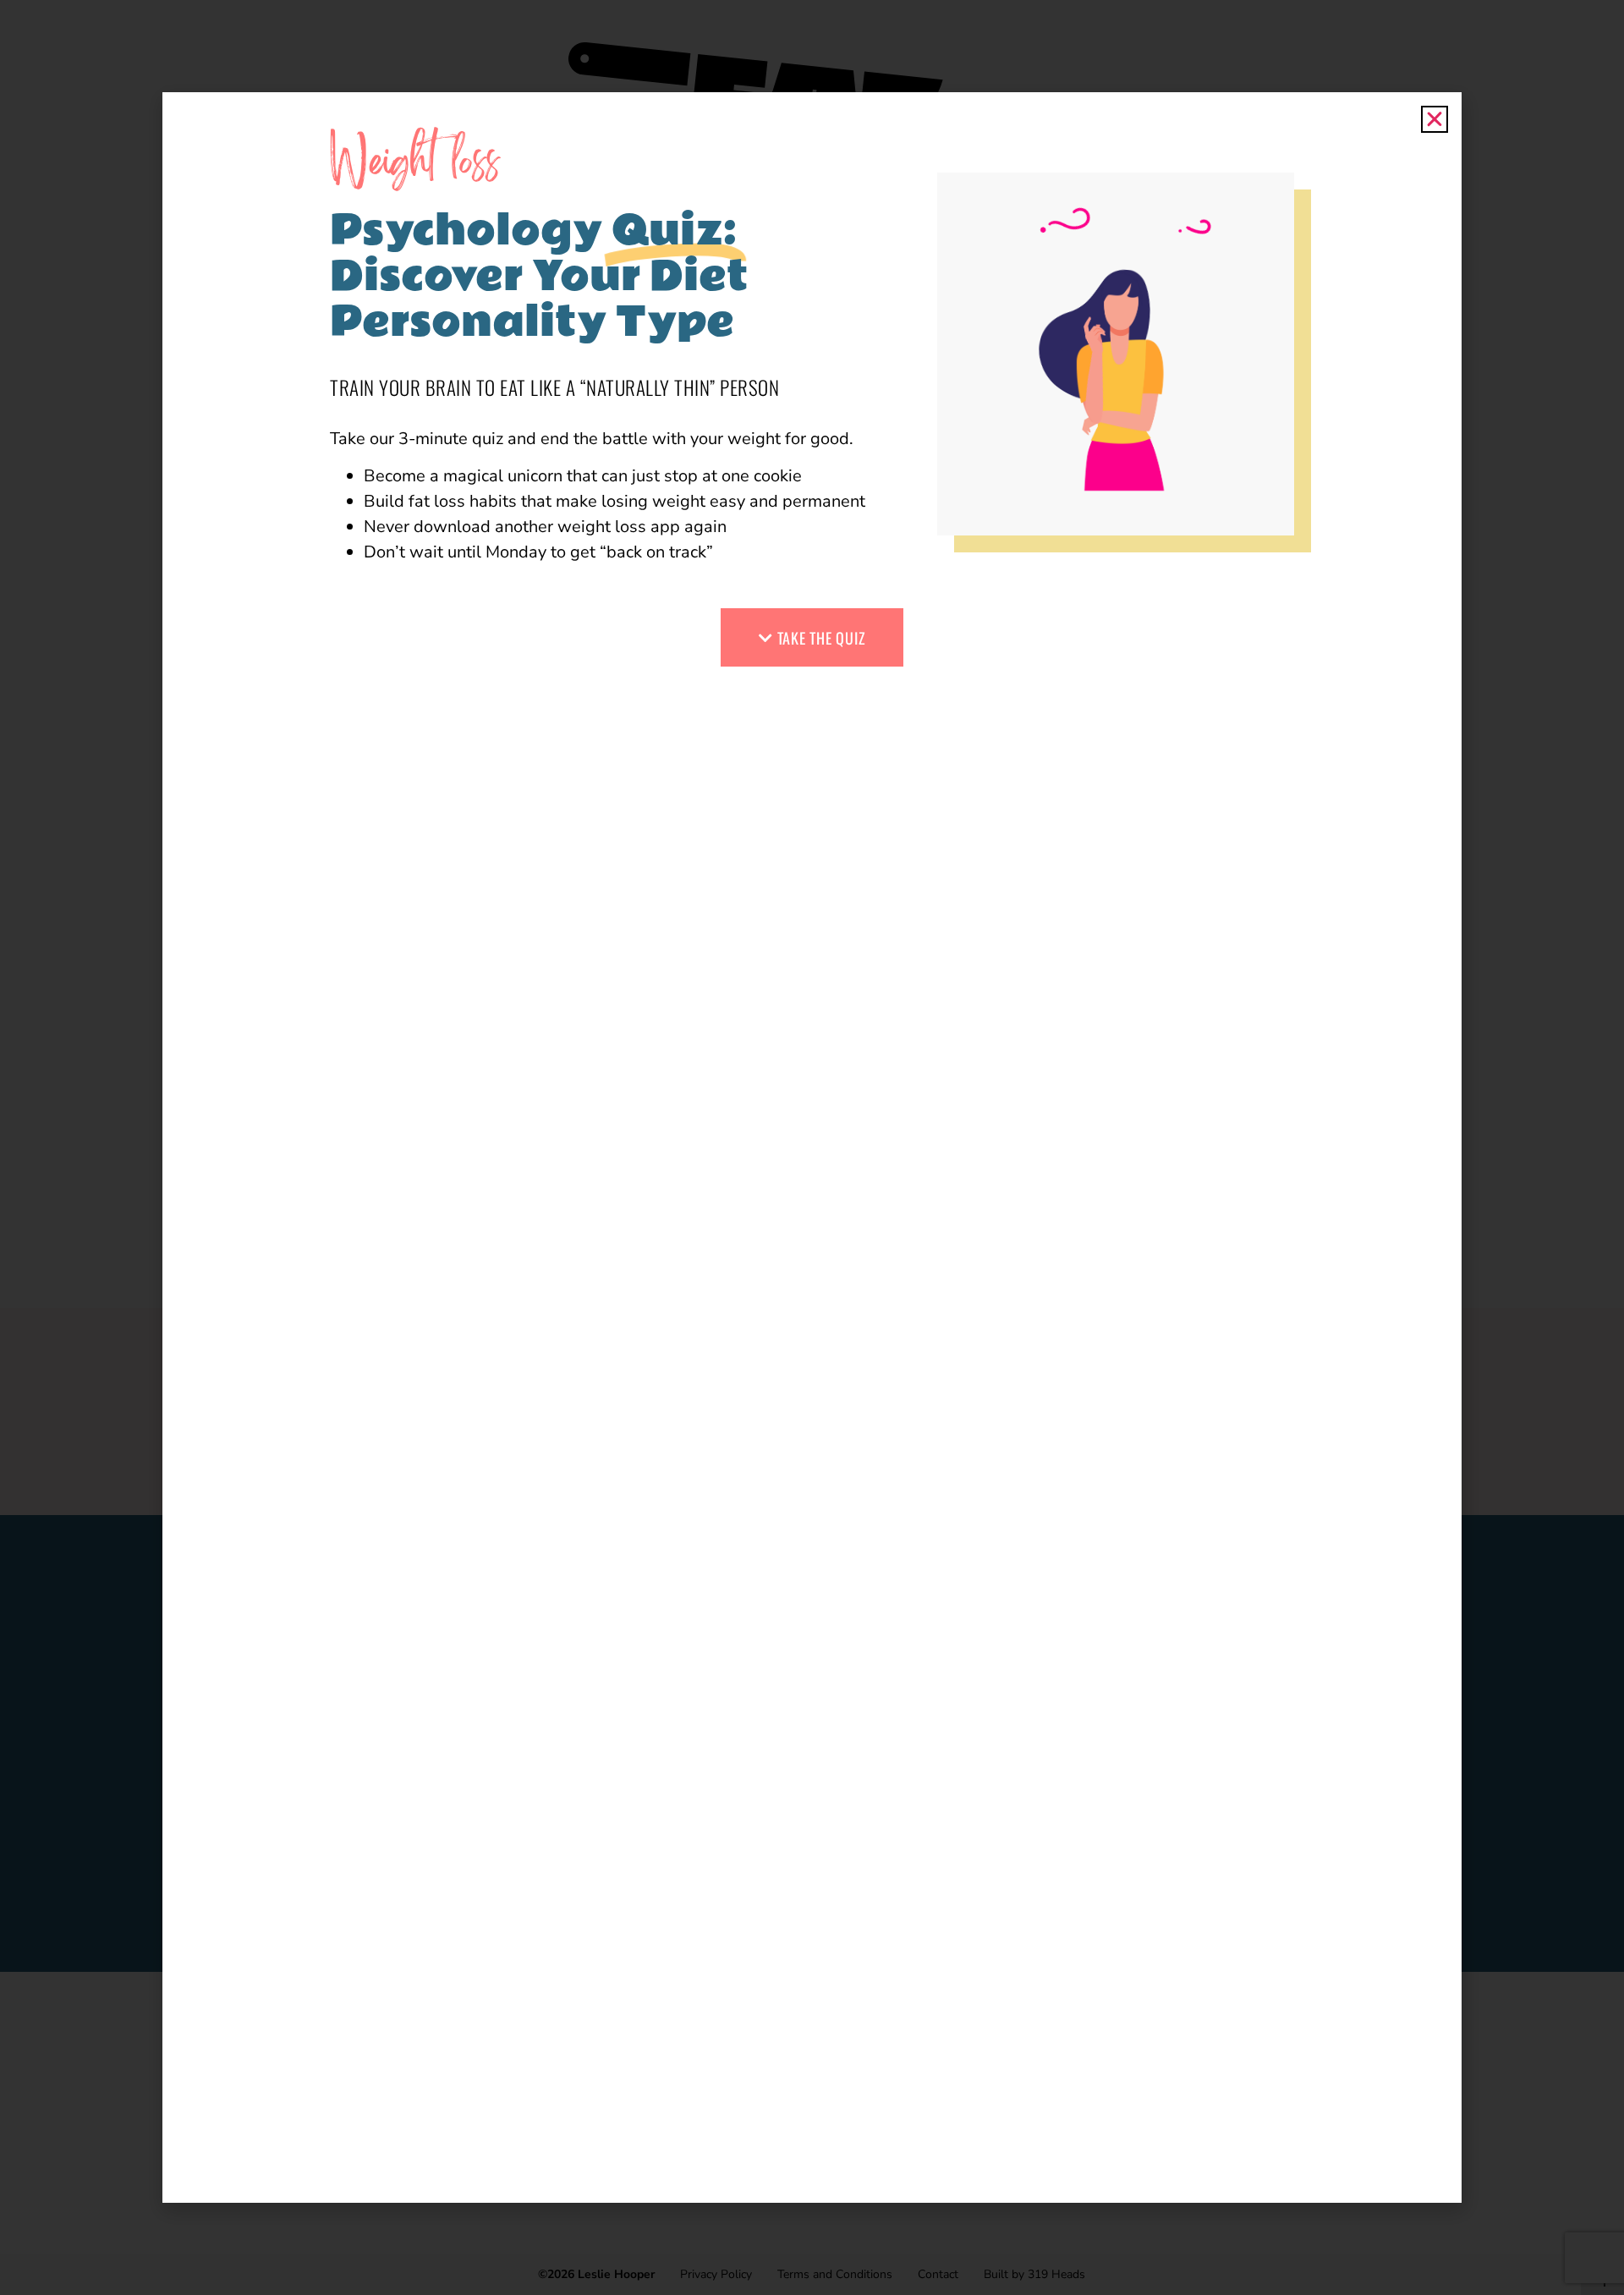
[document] (812, 1147)
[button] (1435, 119)
